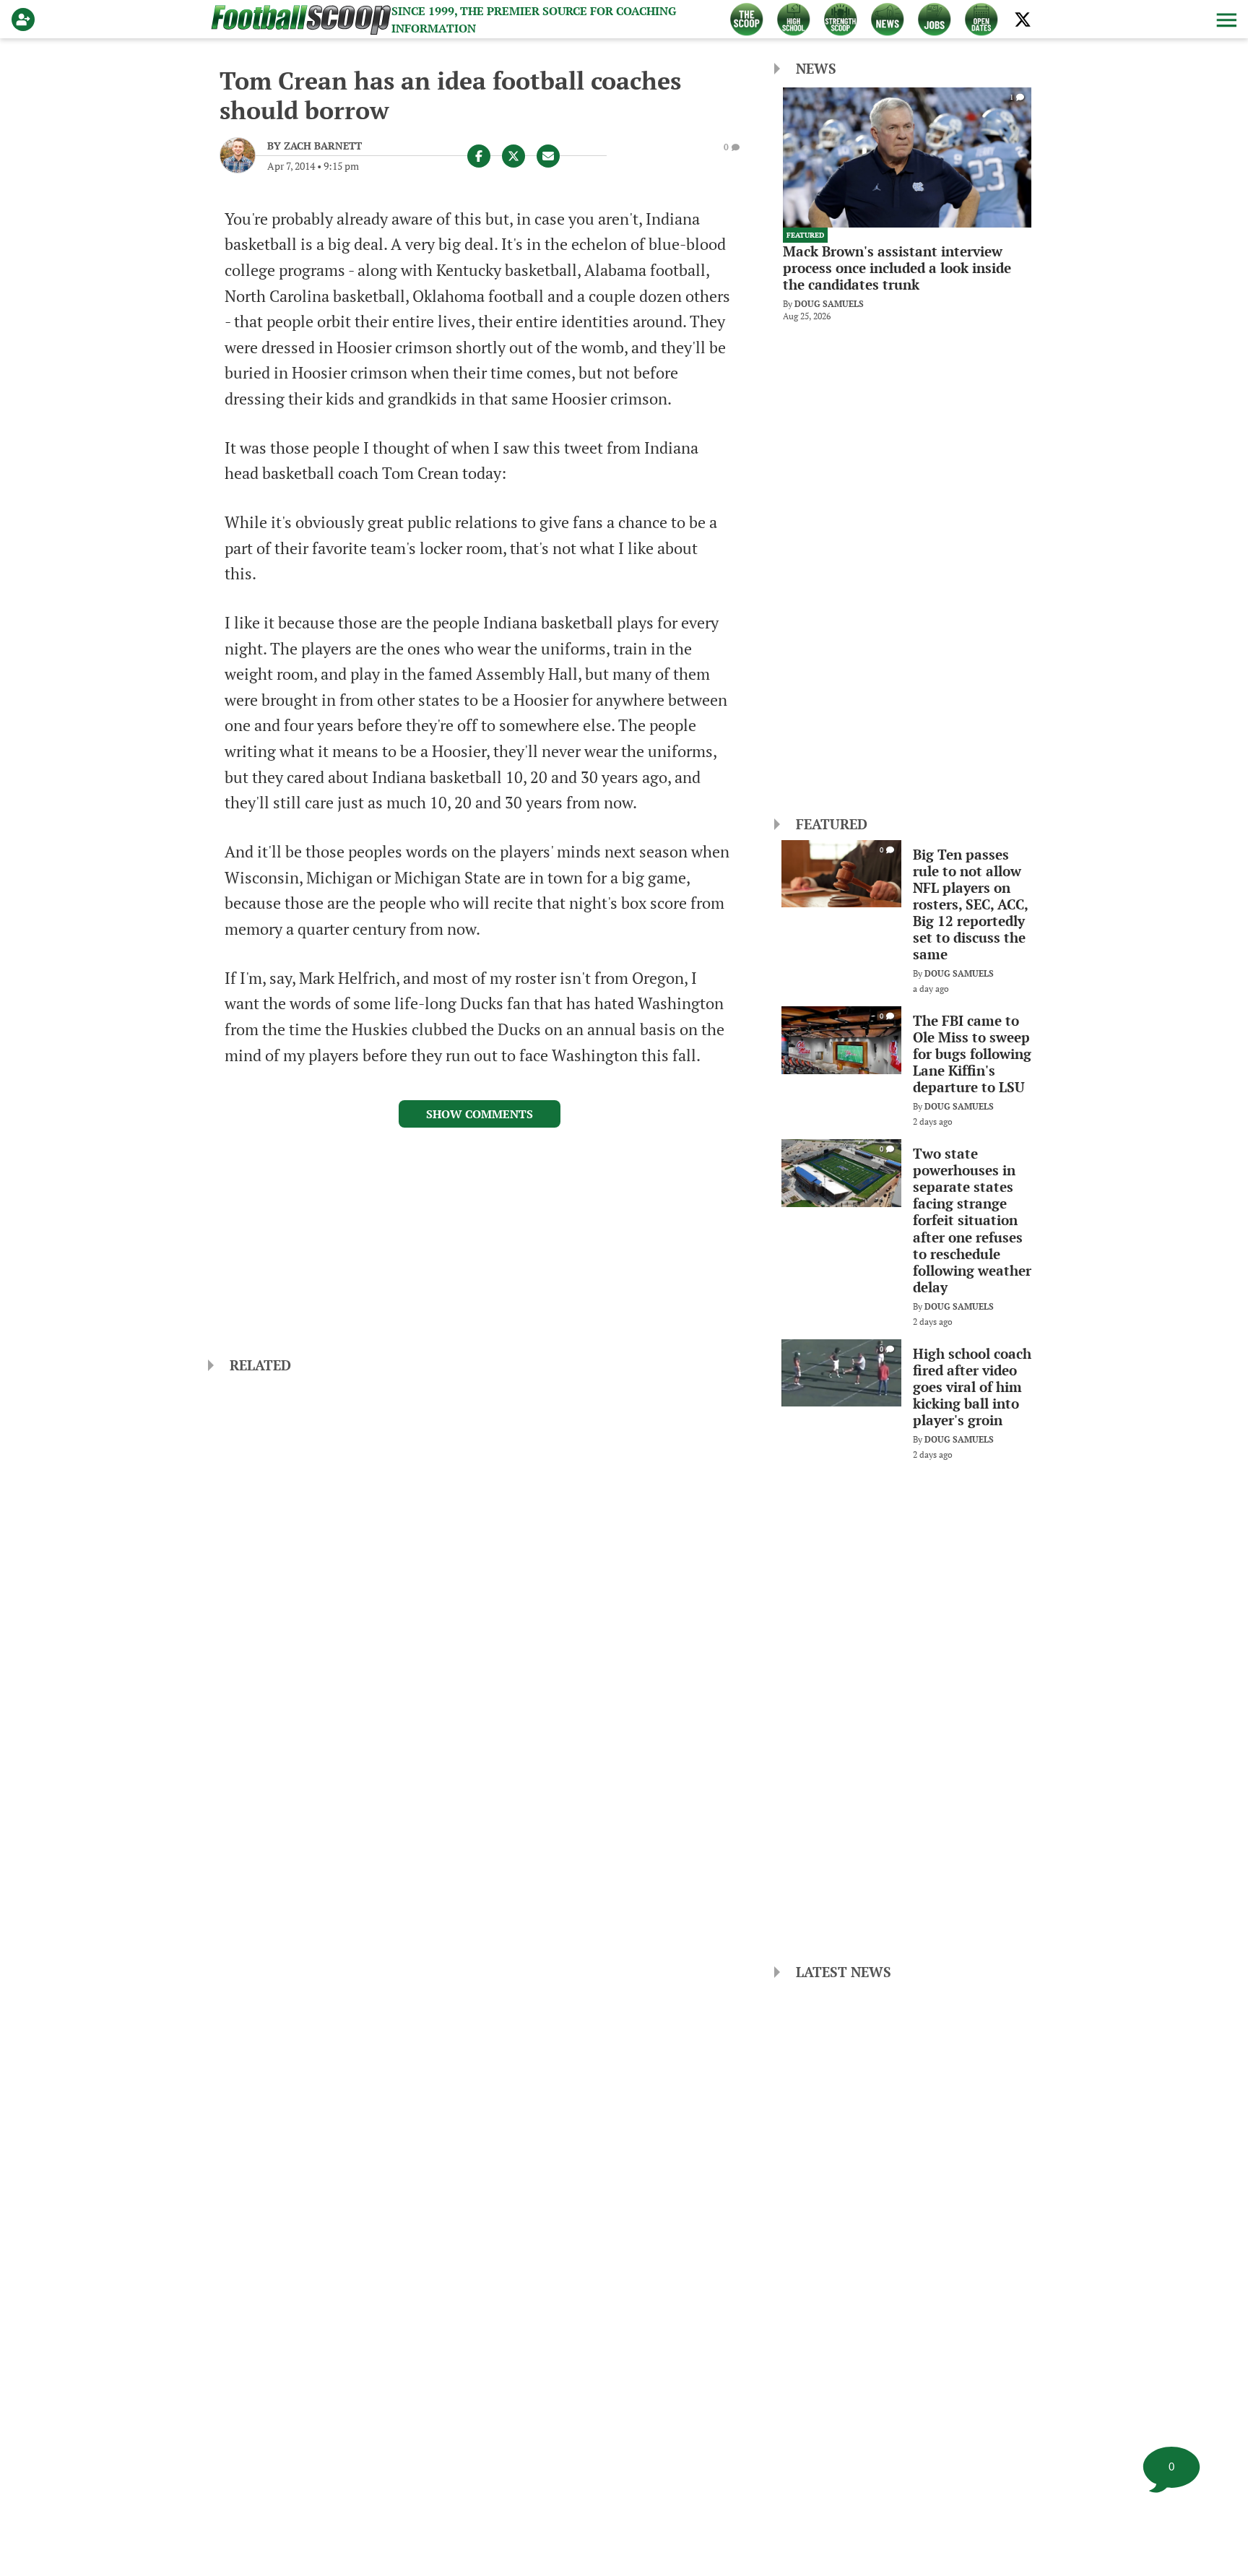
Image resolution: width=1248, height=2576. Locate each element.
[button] (1225, 20)
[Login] (26, 20)
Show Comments (480, 1114)
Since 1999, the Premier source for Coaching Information (534, 20)
